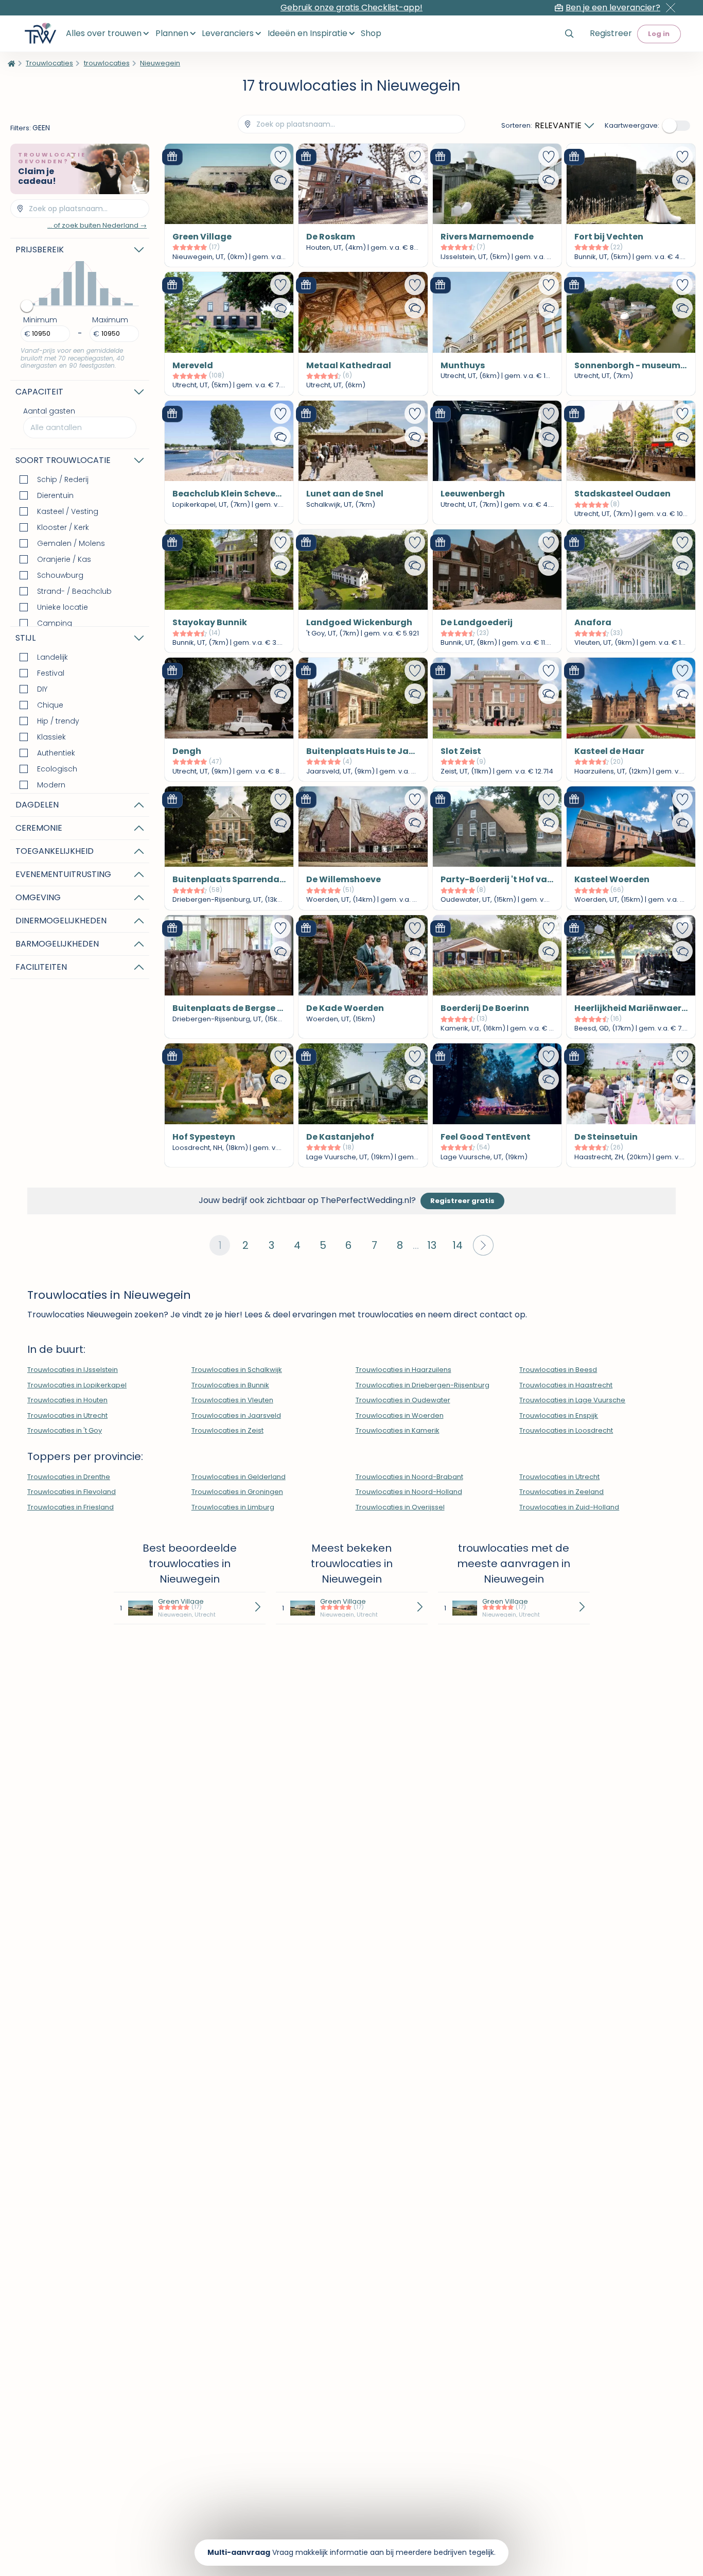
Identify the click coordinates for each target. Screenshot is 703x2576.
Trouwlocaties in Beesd (558, 1370)
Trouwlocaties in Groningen (237, 1492)
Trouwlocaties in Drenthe (69, 1477)
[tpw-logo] (40, 33)
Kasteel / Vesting (68, 511)
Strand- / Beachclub (74, 591)
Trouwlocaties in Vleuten (232, 1400)
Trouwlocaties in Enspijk (559, 1415)
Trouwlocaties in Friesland (71, 1507)
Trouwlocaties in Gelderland (239, 1477)
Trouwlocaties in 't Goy (65, 1430)
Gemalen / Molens (71, 543)
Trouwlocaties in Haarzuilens (403, 1370)
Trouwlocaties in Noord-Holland (409, 1492)
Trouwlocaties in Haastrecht (566, 1385)
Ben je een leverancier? (613, 8)
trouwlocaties (107, 63)
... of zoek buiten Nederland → (97, 225)
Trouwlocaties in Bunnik (230, 1385)
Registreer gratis (462, 1201)
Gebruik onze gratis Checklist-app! (351, 7)
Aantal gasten (52, 419)
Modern (51, 785)
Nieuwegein (160, 63)
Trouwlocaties (49, 63)
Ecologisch (57, 769)
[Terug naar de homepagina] (12, 63)
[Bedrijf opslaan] (280, 157)
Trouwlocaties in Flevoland (72, 1492)
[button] (483, 1245)
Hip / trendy (58, 721)
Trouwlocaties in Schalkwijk (237, 1370)
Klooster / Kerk (63, 527)
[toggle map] (677, 126)
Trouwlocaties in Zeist (227, 1430)
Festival (51, 673)
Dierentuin (55, 495)
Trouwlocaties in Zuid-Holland (569, 1507)
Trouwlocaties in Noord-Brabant (409, 1477)
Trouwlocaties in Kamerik (398, 1430)
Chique (50, 705)
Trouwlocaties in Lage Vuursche (572, 1400)
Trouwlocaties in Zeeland (561, 1492)
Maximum (110, 320)
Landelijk (52, 657)
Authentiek (56, 753)
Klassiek (51, 737)
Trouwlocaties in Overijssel (400, 1507)
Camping (55, 623)
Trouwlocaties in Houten (67, 1400)
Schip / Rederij (63, 479)
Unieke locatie (63, 607)
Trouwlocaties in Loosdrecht (566, 1430)
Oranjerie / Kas (64, 559)
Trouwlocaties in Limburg (233, 1507)
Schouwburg (60, 575)
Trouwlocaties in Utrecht (67, 1415)
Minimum (40, 320)
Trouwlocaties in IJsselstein (73, 1370)
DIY (42, 689)
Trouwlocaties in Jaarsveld (236, 1415)
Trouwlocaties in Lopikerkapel (77, 1385)
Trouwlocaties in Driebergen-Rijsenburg (423, 1385)
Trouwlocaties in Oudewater (403, 1400)
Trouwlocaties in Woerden (400, 1415)
